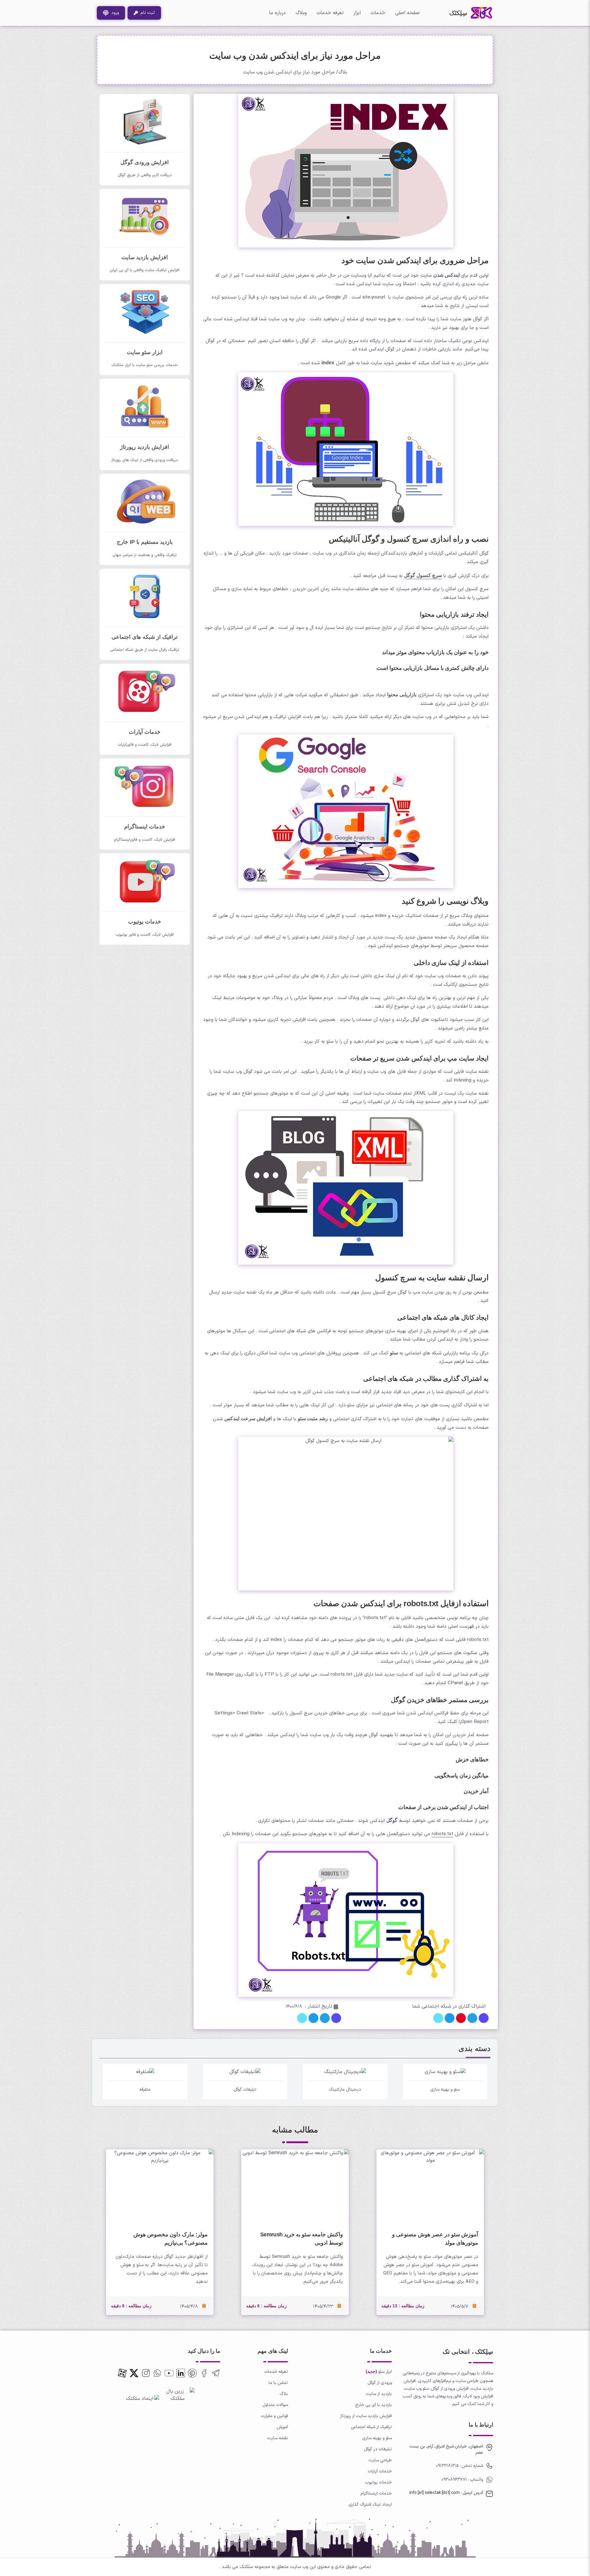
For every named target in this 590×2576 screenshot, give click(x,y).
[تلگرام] (216, 2373)
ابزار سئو (385, 2372)
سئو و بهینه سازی (377, 2438)
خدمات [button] (378, 13)
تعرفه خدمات (330, 13)
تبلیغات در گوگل (378, 2449)
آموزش (282, 2427)
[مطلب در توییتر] (313, 2018)
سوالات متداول (275, 2405)
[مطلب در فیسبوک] (336, 2018)
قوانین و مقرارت (274, 2416)
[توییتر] (192, 2373)
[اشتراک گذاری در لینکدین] (438, 2018)
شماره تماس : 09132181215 (460, 2466)
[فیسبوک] (204, 2373)
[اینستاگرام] (146, 2373)
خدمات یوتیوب (378, 2482)
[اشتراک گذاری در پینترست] (461, 2018)
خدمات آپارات (380, 2471)
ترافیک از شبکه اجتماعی (371, 2427)
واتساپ (476, 2480)
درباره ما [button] (277, 13)
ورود (114, 13)
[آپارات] (122, 2373)
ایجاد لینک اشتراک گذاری (370, 2505)
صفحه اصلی (407, 13)
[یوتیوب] (169, 2373)
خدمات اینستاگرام (376, 2493)
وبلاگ (301, 13)
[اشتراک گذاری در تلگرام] (472, 2018)
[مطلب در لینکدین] (302, 2018)
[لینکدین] (181, 2373)
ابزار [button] (357, 13)
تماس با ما (278, 2383)
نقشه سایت (277, 2438)
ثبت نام (146, 13)
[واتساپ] (157, 2373)
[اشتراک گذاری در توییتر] (450, 2018)
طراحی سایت (380, 2460)
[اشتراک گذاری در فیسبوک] (484, 2018)
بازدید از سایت (379, 2394)
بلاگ (343, 72)
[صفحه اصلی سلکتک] (482, 13)
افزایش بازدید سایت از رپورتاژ (366, 2416)
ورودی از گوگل (380, 2383)
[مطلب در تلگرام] (325, 2018)
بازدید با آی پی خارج (374, 2405)
